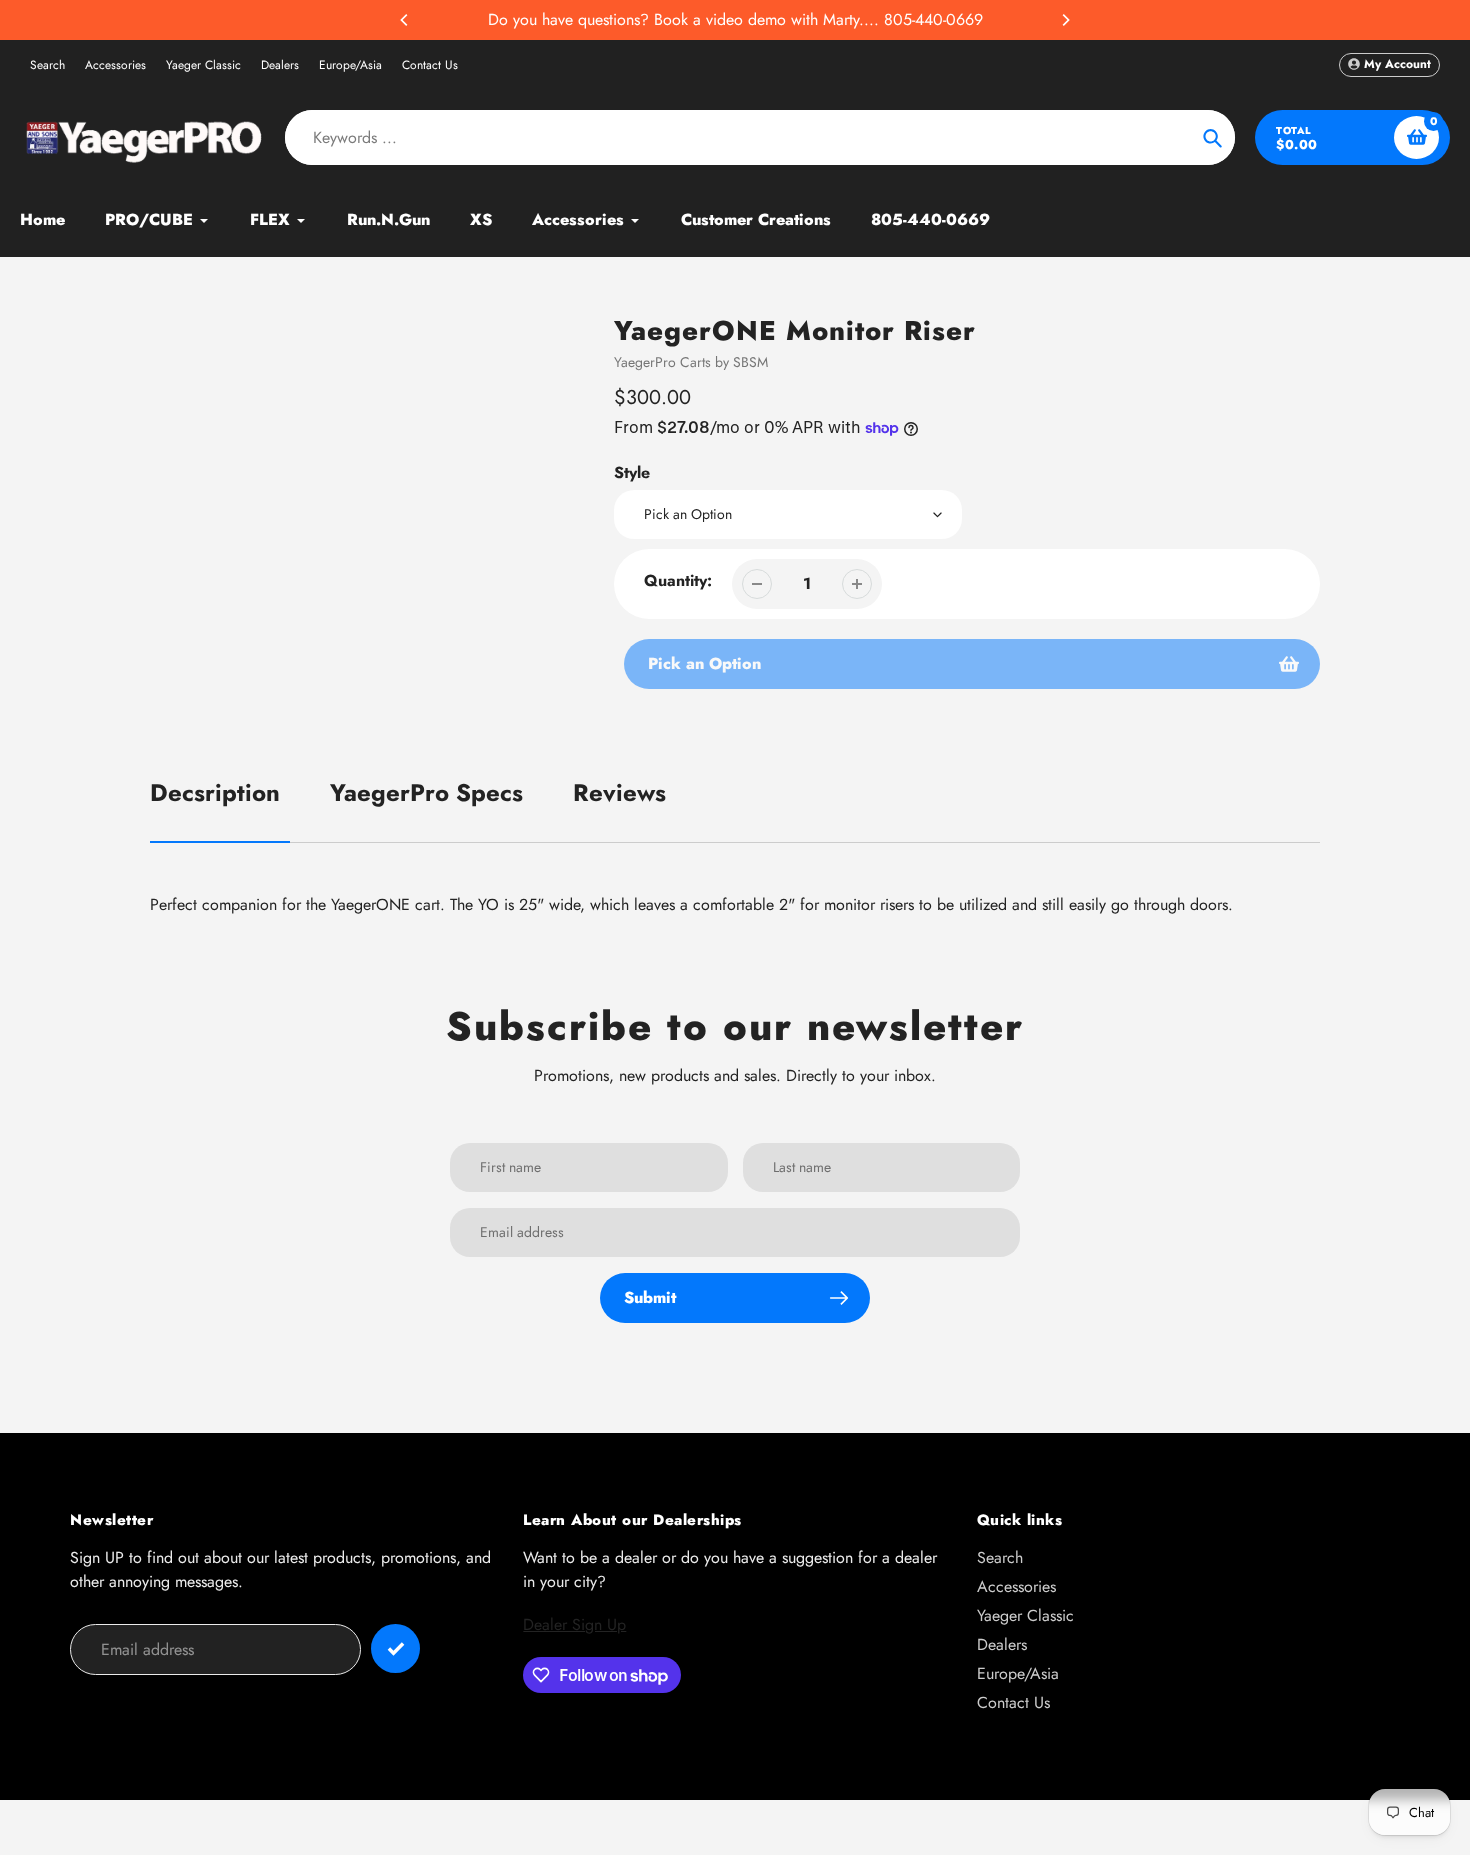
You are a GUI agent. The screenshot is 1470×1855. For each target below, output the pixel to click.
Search (47, 65)
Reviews (619, 792)
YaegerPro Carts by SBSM (691, 362)
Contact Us (430, 65)
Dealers (280, 65)
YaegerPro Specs (426, 792)
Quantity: (678, 580)
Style (632, 472)
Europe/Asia (350, 65)
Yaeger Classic (203, 65)
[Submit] (395, 1648)
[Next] (1065, 20)
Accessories (115, 65)
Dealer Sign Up (574, 1624)
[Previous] (405, 20)
